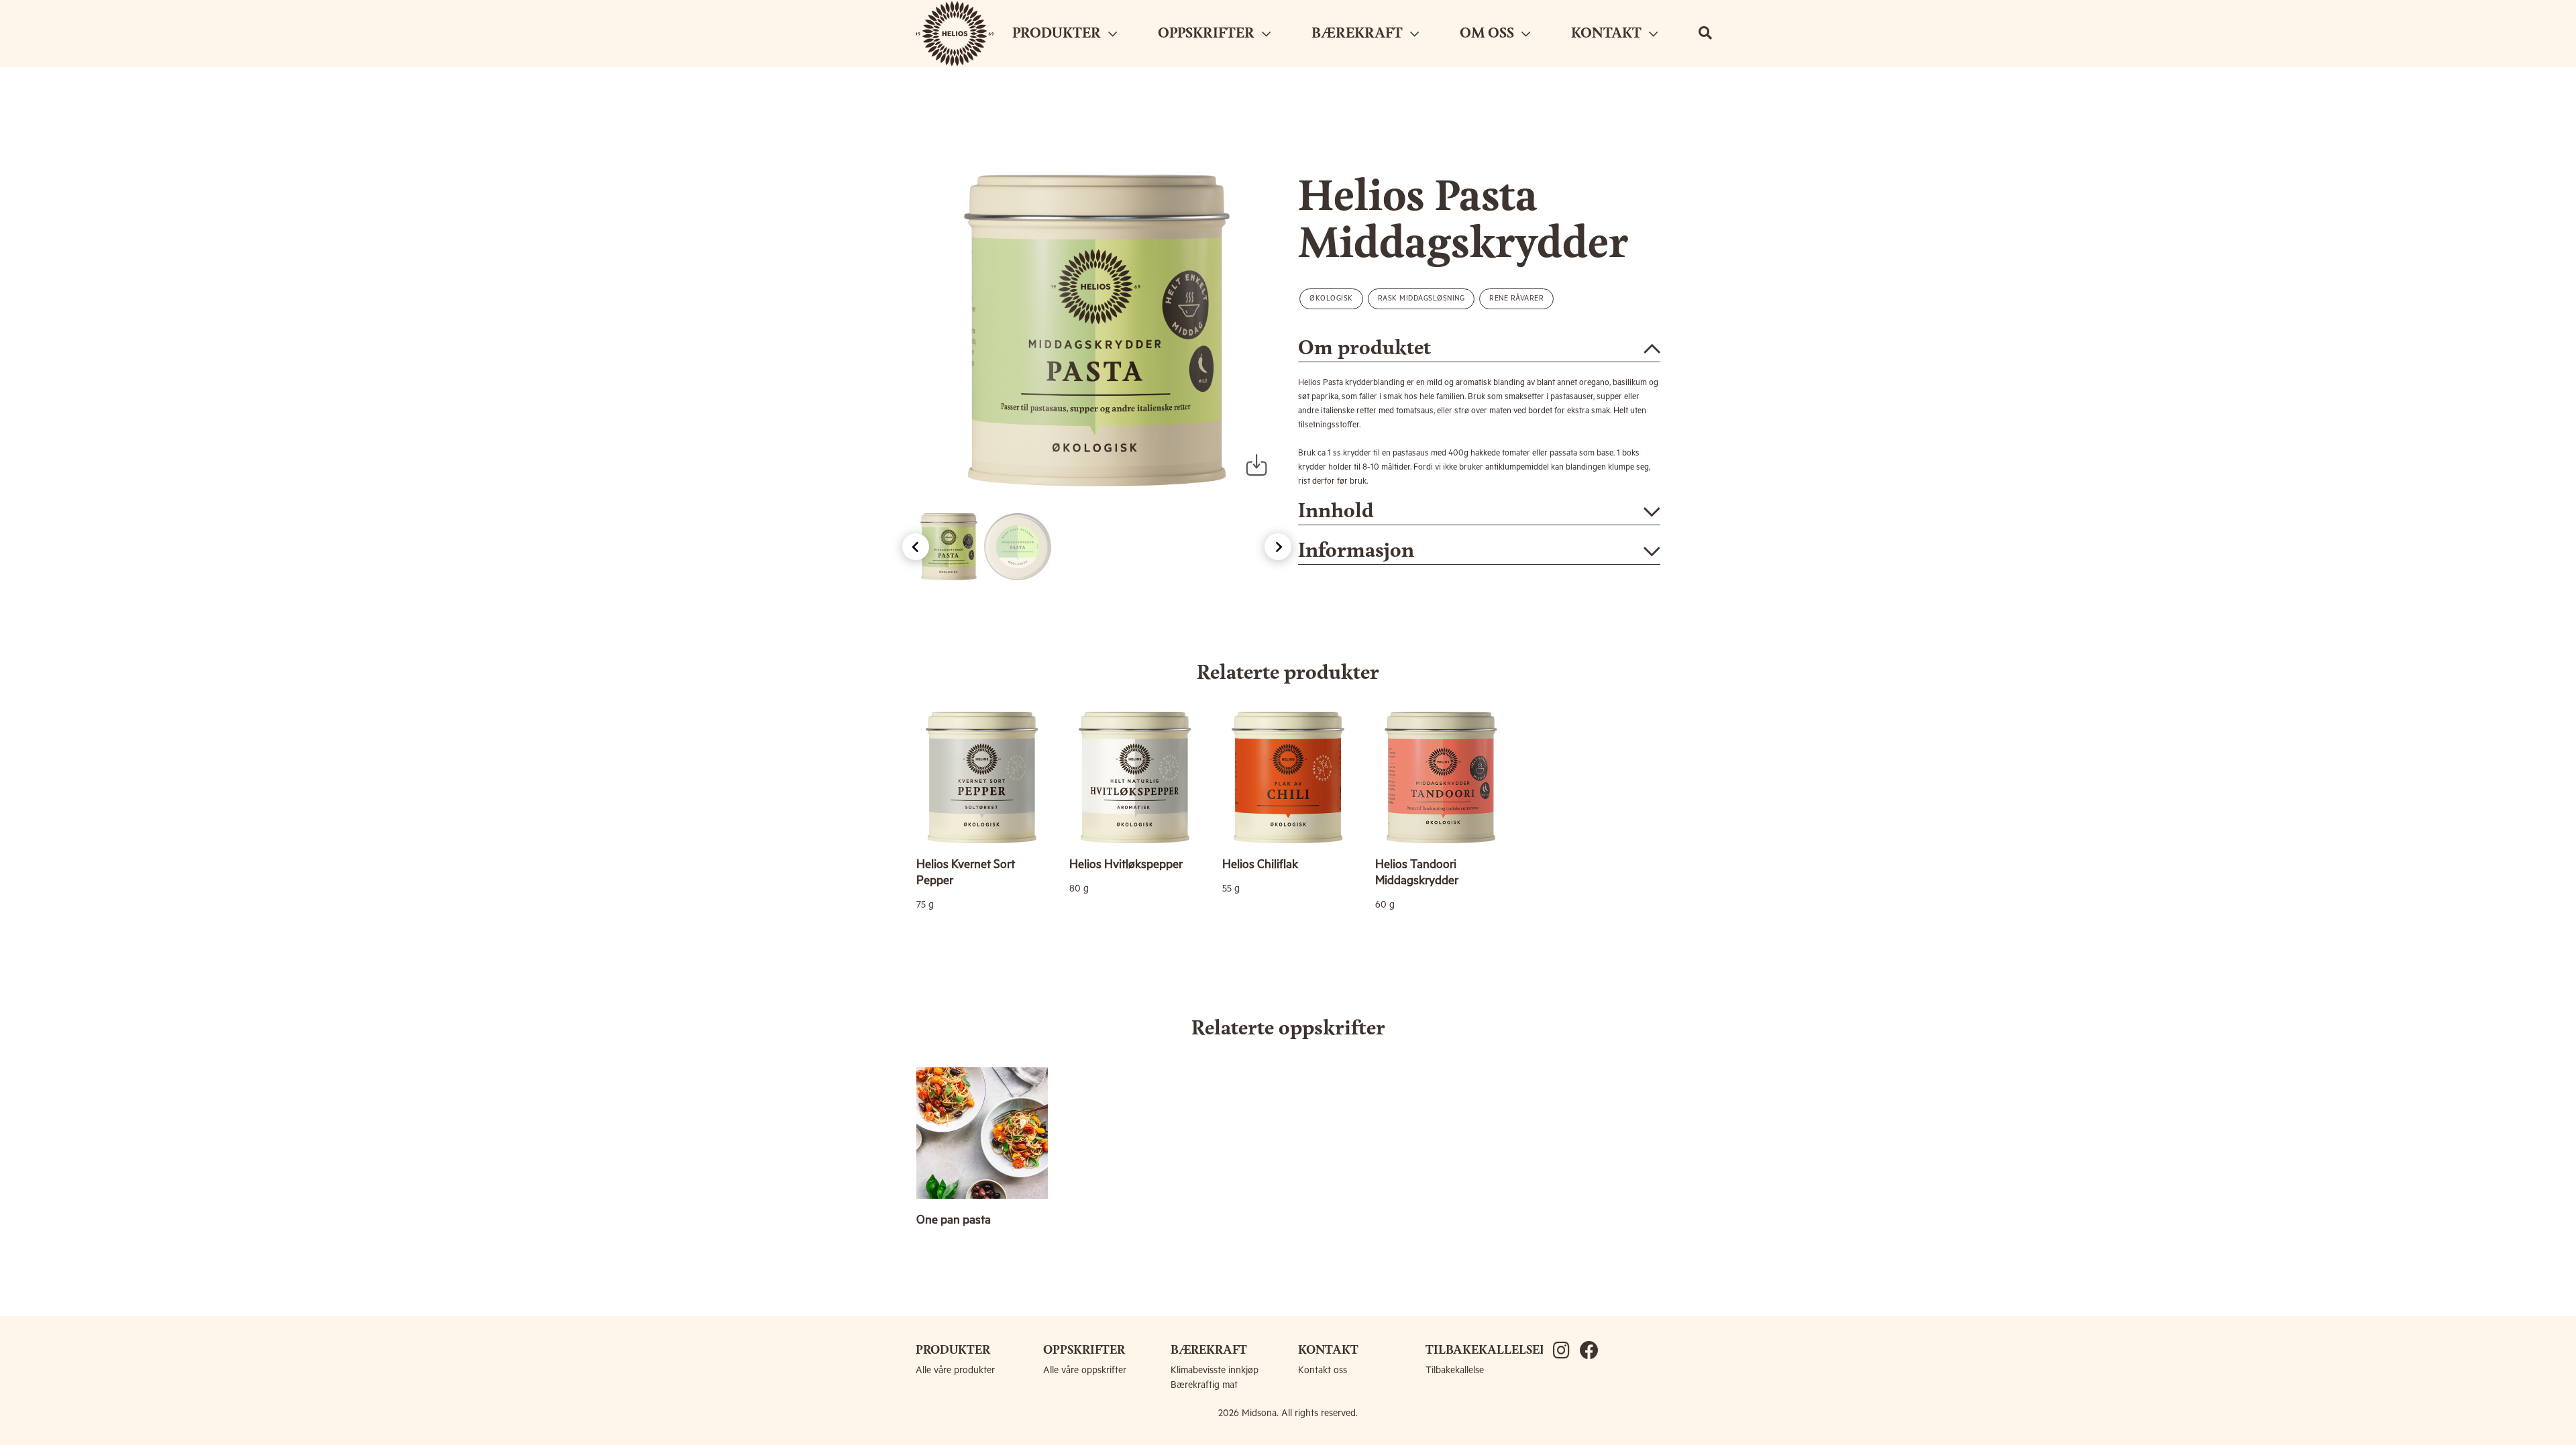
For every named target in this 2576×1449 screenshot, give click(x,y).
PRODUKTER (1058, 34)
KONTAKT (1608, 34)
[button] (949, 547)
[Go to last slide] (916, 547)
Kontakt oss (1323, 1371)
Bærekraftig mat (1204, 1385)
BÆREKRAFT (1359, 34)
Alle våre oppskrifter (1085, 1371)
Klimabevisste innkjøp (1215, 1371)
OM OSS (1489, 34)
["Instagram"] (1566, 1352)
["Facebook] (1593, 1352)
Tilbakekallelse (1455, 1371)
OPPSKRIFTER (1208, 34)
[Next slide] (1278, 547)
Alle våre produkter (955, 1371)
